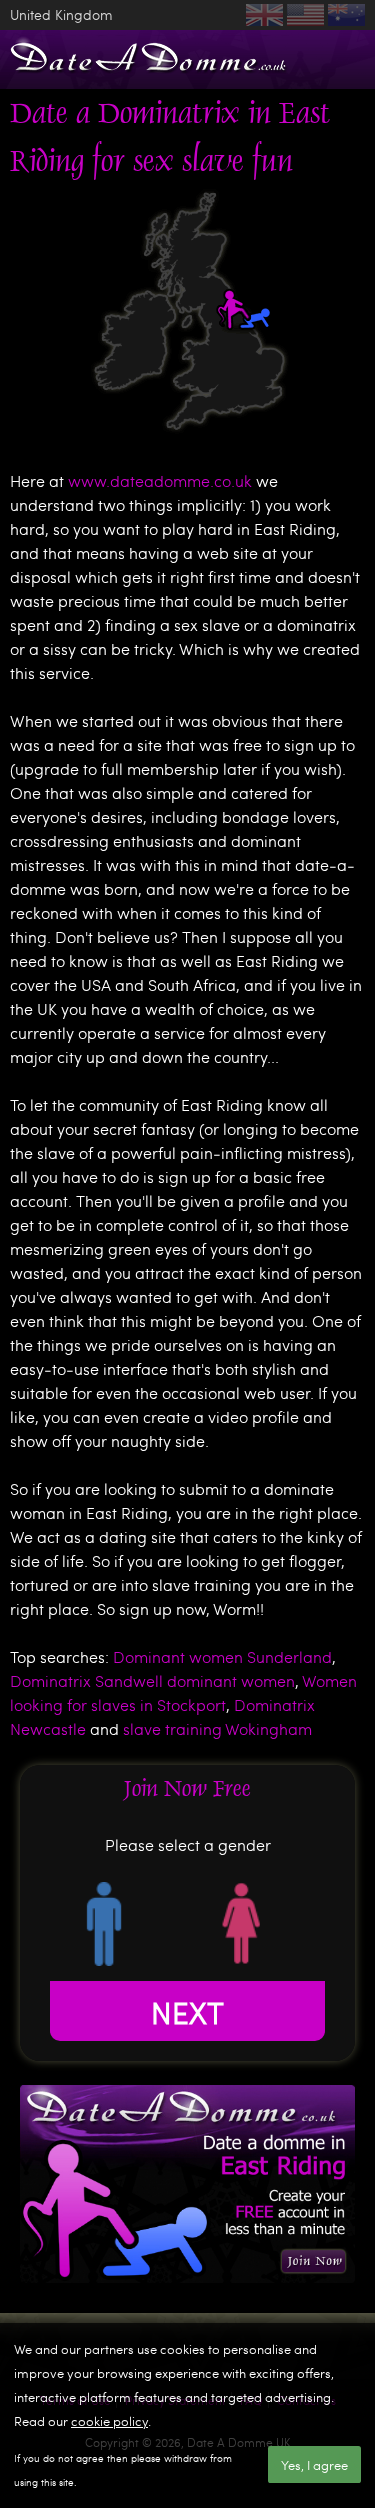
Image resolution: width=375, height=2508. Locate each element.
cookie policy (109, 2421)
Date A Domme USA (305, 15)
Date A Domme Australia (346, 15)
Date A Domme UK (264, 15)
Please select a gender (188, 1844)
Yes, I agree (314, 2465)
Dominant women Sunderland (222, 1656)
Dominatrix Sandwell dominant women (152, 1680)
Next (187, 2011)
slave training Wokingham (217, 1728)
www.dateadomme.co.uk (160, 480)
